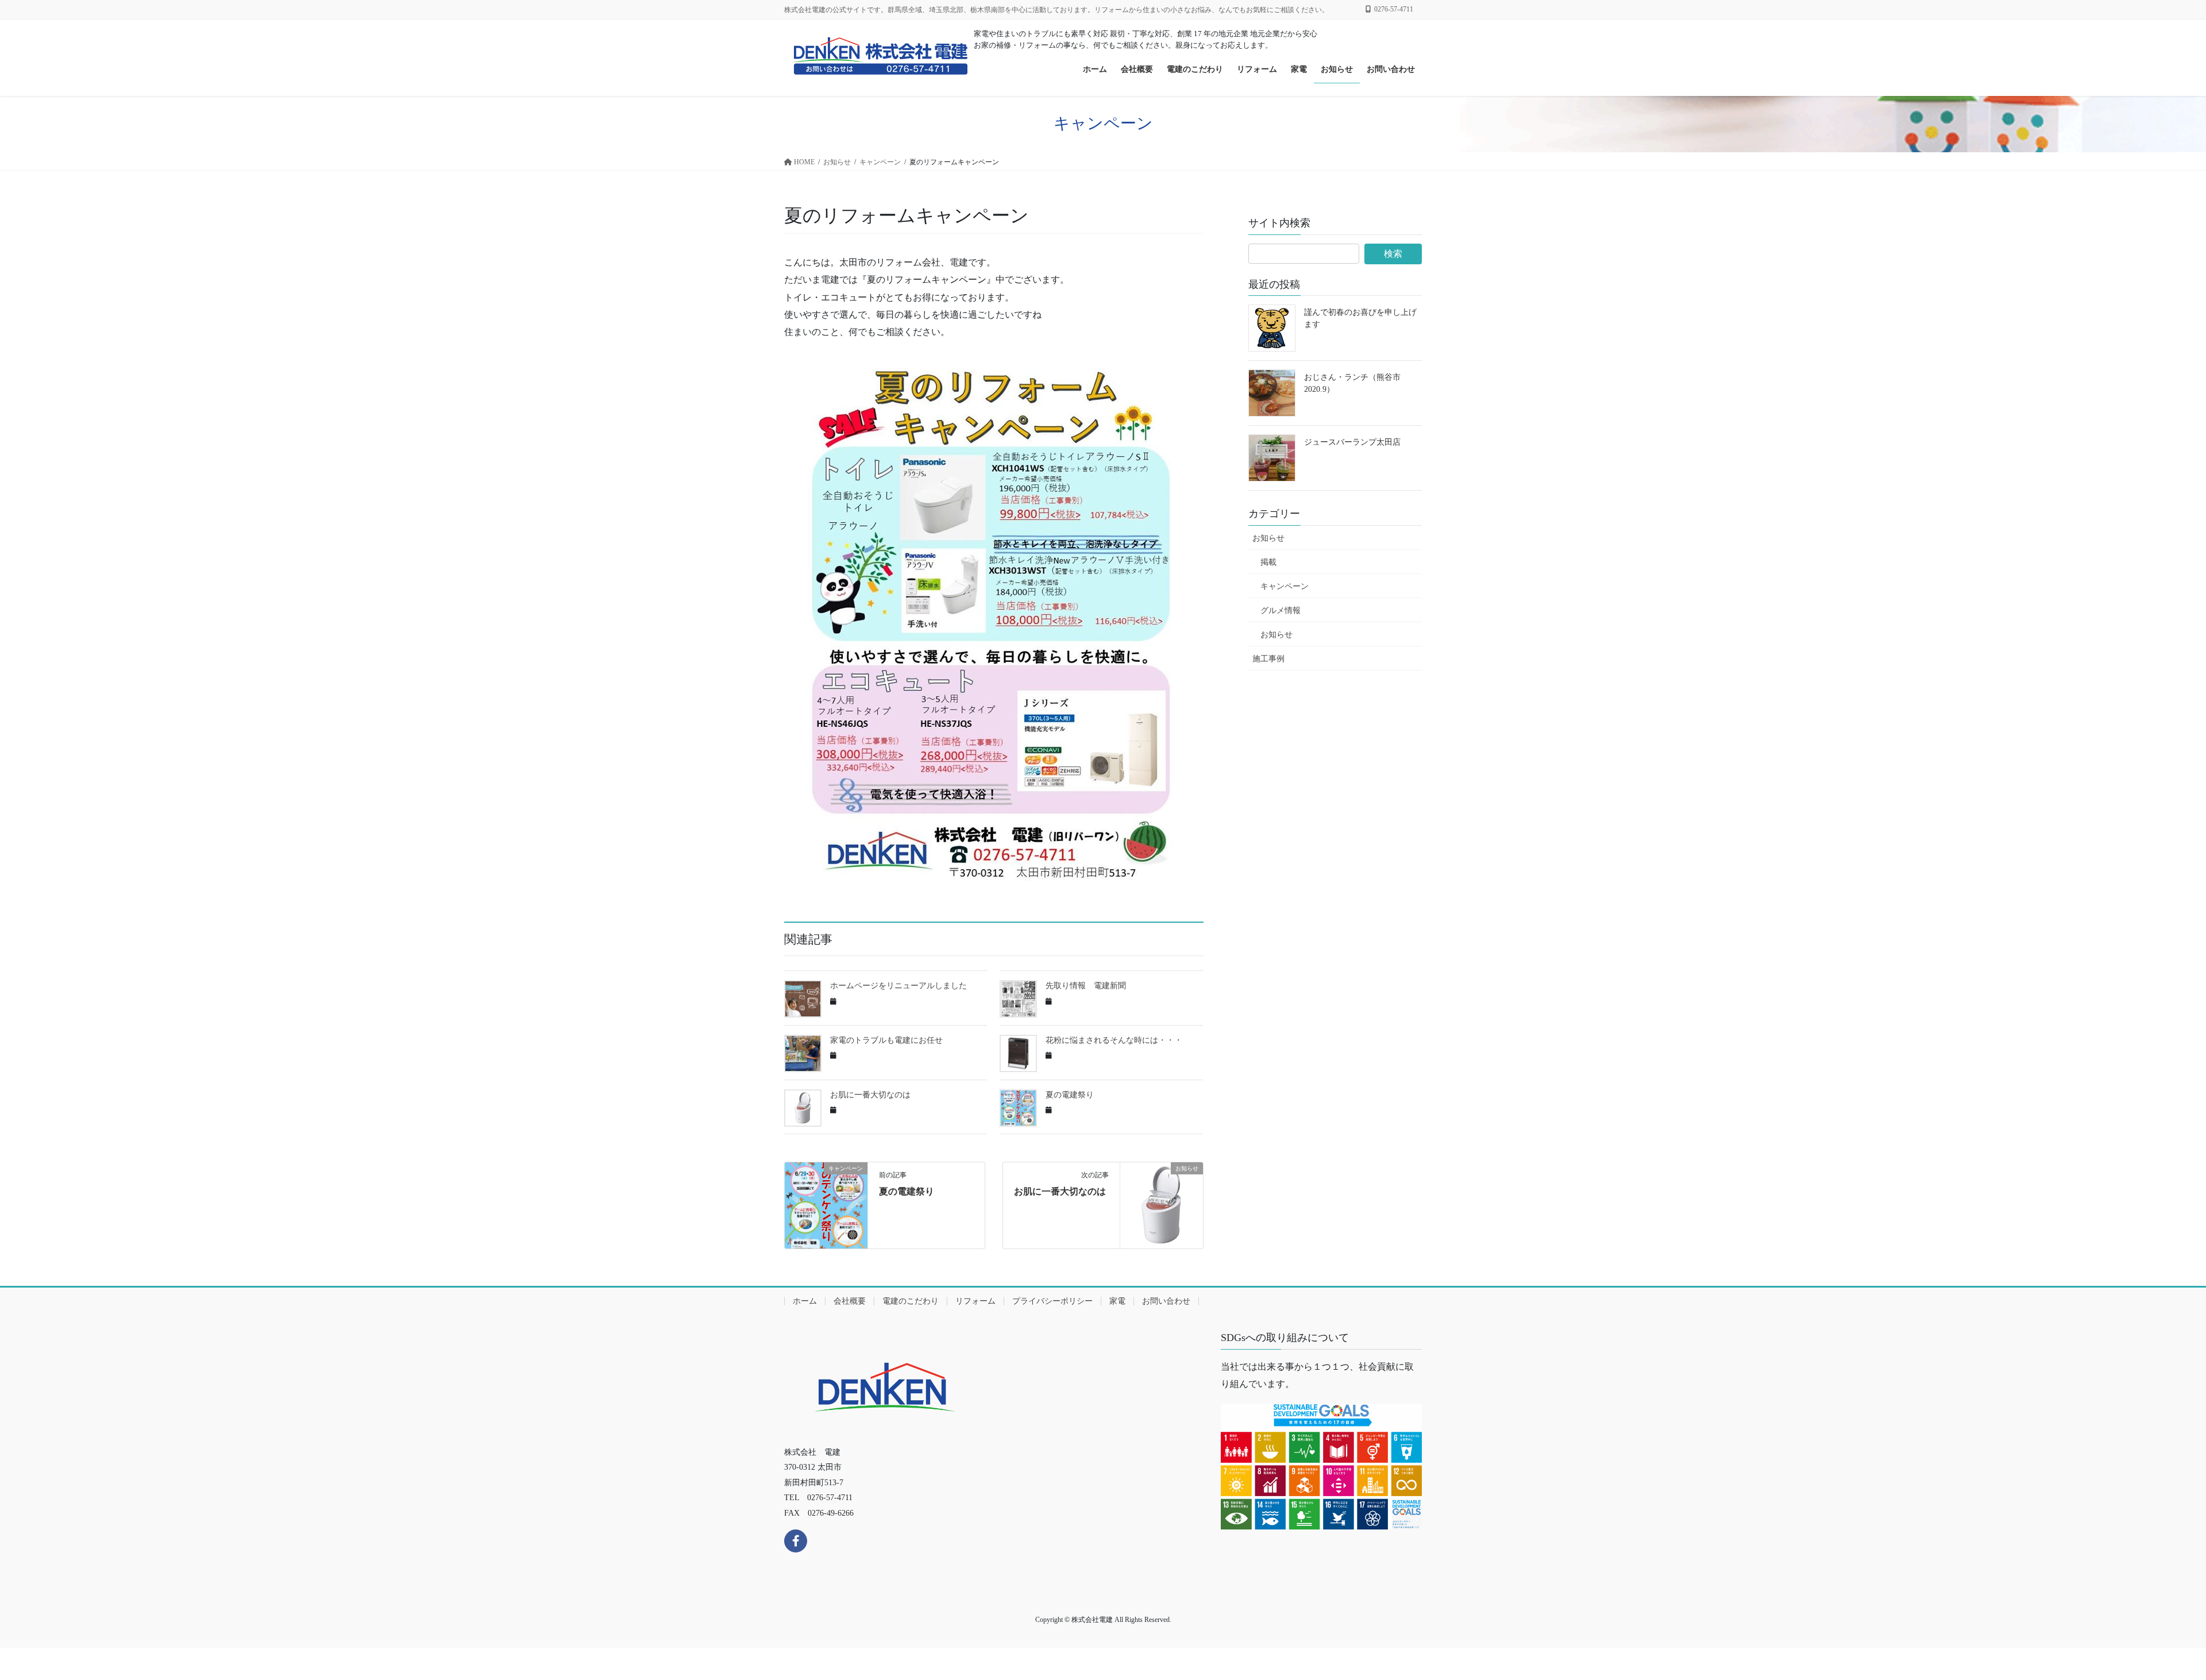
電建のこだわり (911, 1301)
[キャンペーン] (826, 1205)
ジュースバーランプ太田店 (1352, 442)
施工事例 (1268, 659)
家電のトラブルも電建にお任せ (886, 1040)
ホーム (805, 1301)
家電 (1117, 1301)
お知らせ (1268, 538)
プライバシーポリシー (1052, 1301)
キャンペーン (1285, 586)
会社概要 (850, 1301)
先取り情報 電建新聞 (1086, 986)
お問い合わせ (1166, 1301)
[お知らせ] (1162, 1205)
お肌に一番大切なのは (870, 1095)
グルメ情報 (1281, 610)
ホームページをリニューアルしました (898, 986)
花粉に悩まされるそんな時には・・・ (1114, 1040)
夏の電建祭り (1070, 1095)
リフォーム (975, 1301)
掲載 (1268, 562)
